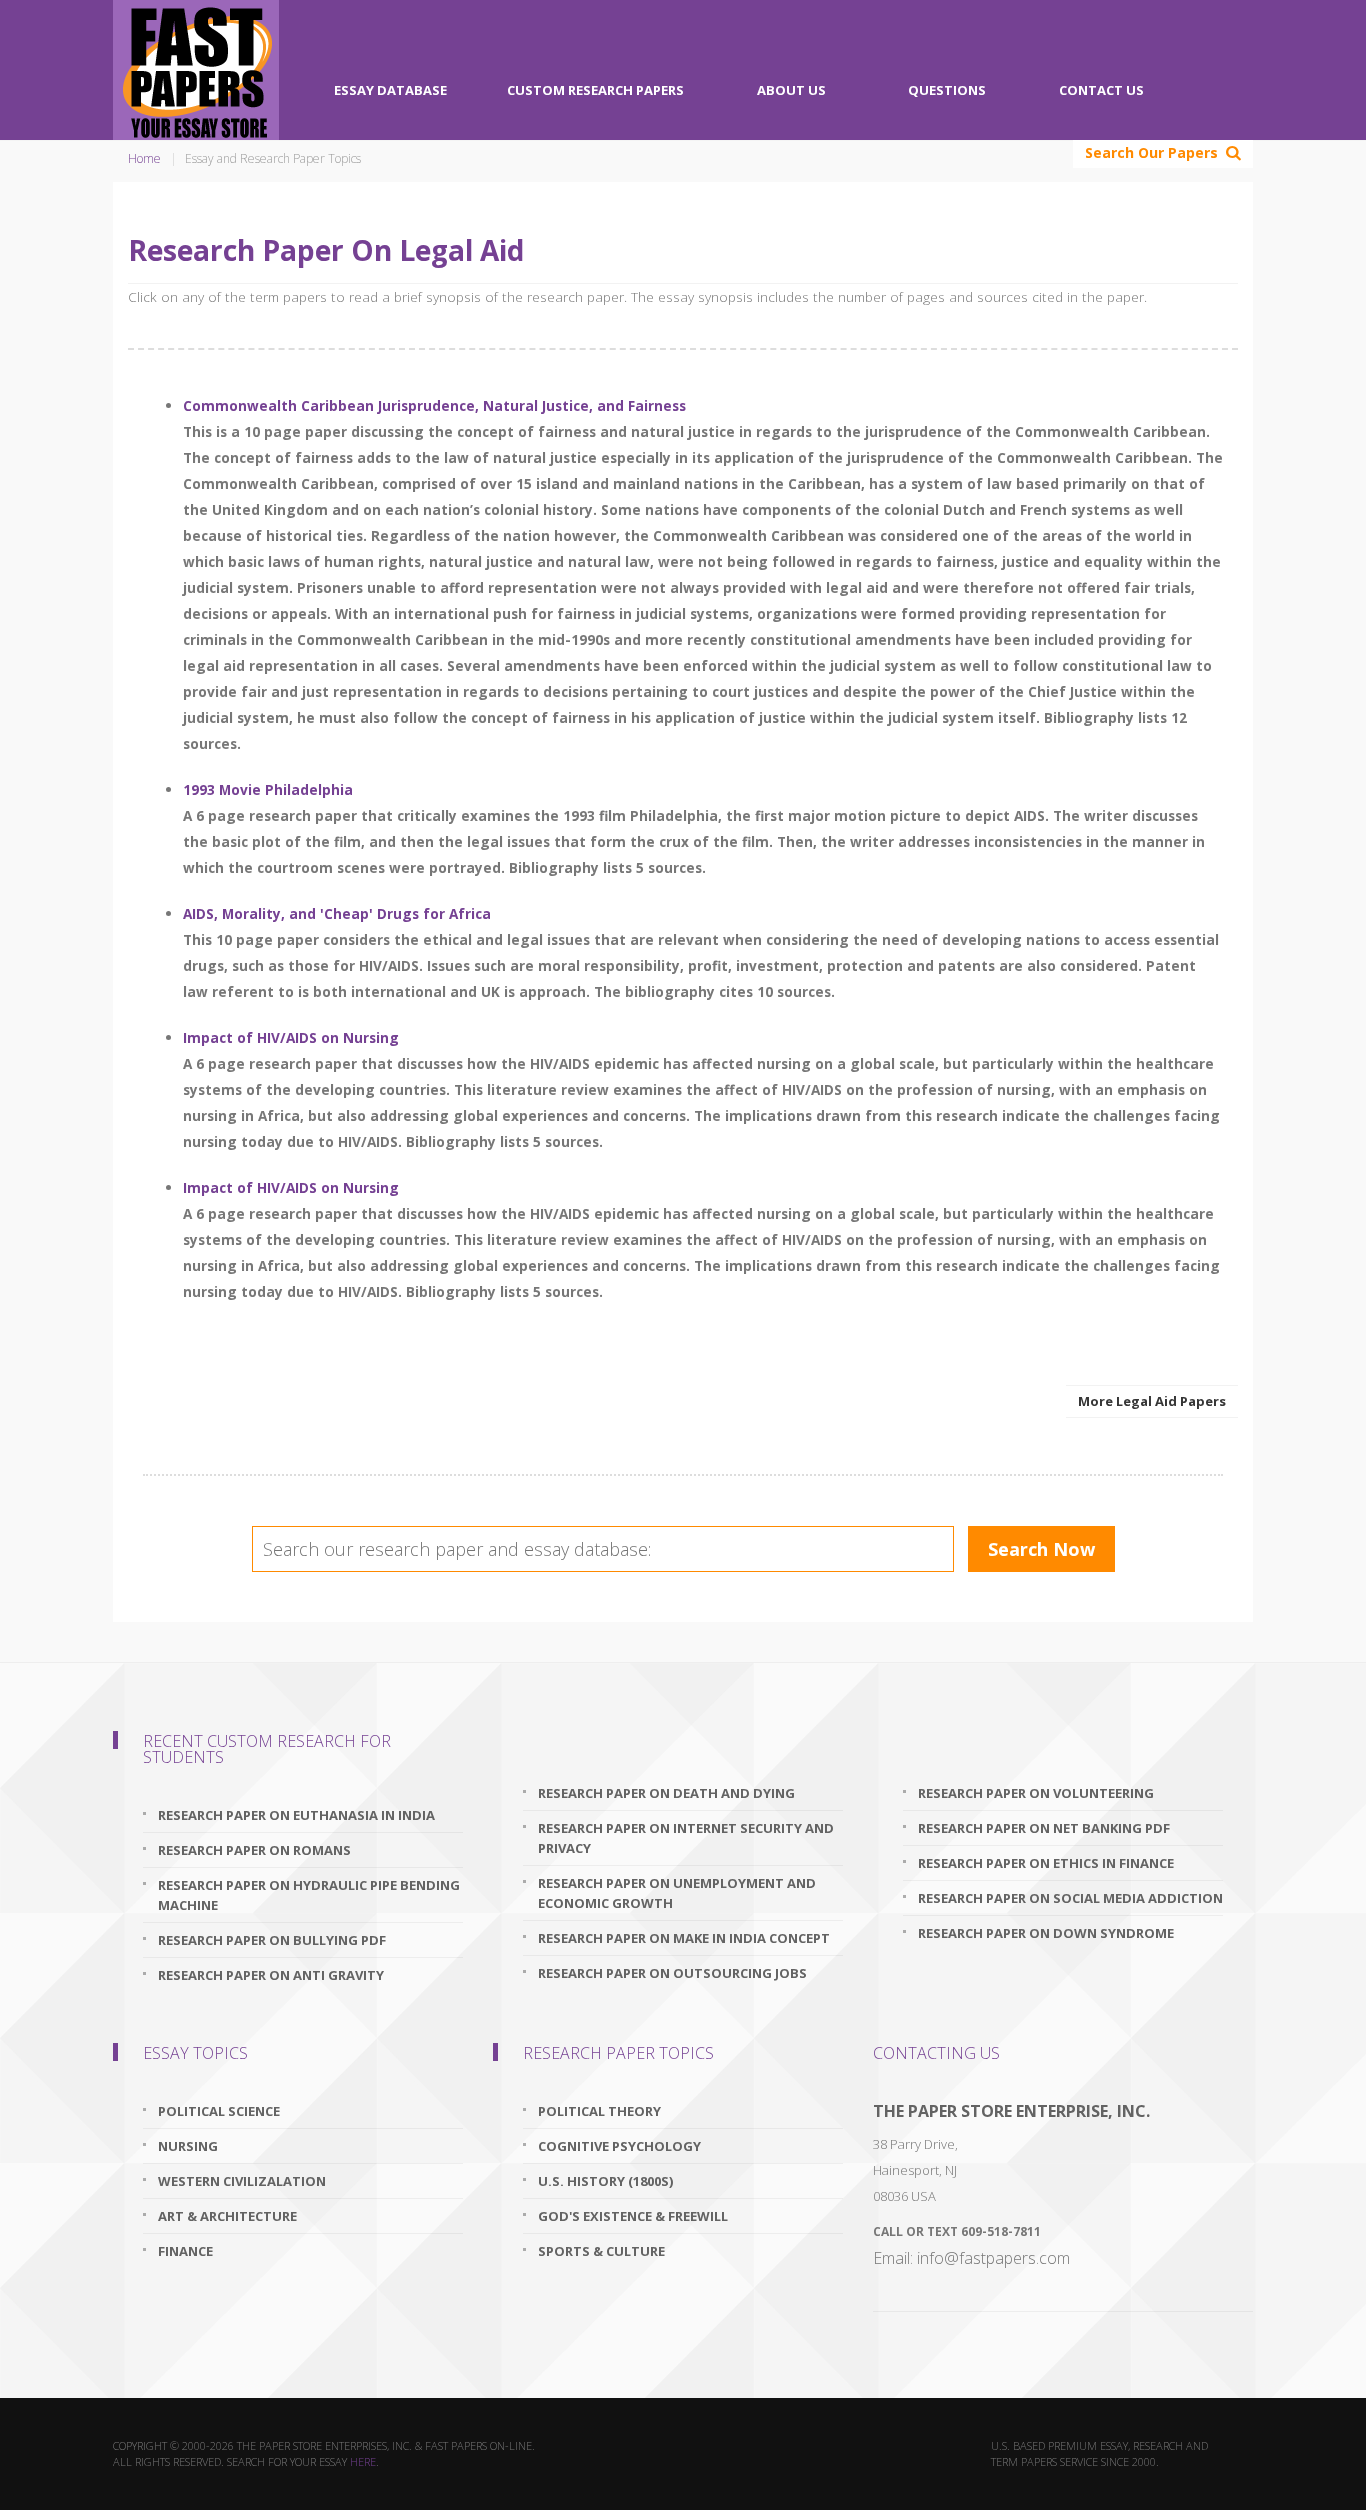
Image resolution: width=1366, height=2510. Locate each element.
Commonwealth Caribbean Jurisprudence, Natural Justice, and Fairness (434, 405)
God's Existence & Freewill (633, 2216)
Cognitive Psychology (619, 2146)
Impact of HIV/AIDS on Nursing (291, 1037)
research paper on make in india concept (684, 1938)
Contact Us (1101, 90)
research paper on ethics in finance (1046, 1863)
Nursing (188, 2146)
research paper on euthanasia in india (296, 1815)
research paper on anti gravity (271, 1975)
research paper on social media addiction (1070, 1898)
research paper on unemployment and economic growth (677, 1893)
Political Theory (599, 2111)
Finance (185, 2251)
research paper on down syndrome (1046, 1933)
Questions (947, 90)
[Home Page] (196, 70)
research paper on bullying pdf (272, 1940)
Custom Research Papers (595, 90)
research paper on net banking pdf (1044, 1828)
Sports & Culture (601, 2251)
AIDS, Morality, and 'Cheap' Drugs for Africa (337, 913)
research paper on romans (254, 1850)
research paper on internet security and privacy (686, 1838)
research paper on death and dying (666, 1793)
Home (144, 158)
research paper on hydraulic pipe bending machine (309, 1895)
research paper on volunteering (1036, 1793)
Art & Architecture (227, 2216)
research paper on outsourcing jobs (672, 1973)
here (363, 2461)
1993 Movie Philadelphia (268, 789)
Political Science (219, 2111)
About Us (791, 90)
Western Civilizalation (242, 2181)
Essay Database (390, 90)
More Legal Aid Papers (1152, 1401)
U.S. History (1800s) (605, 2181)
